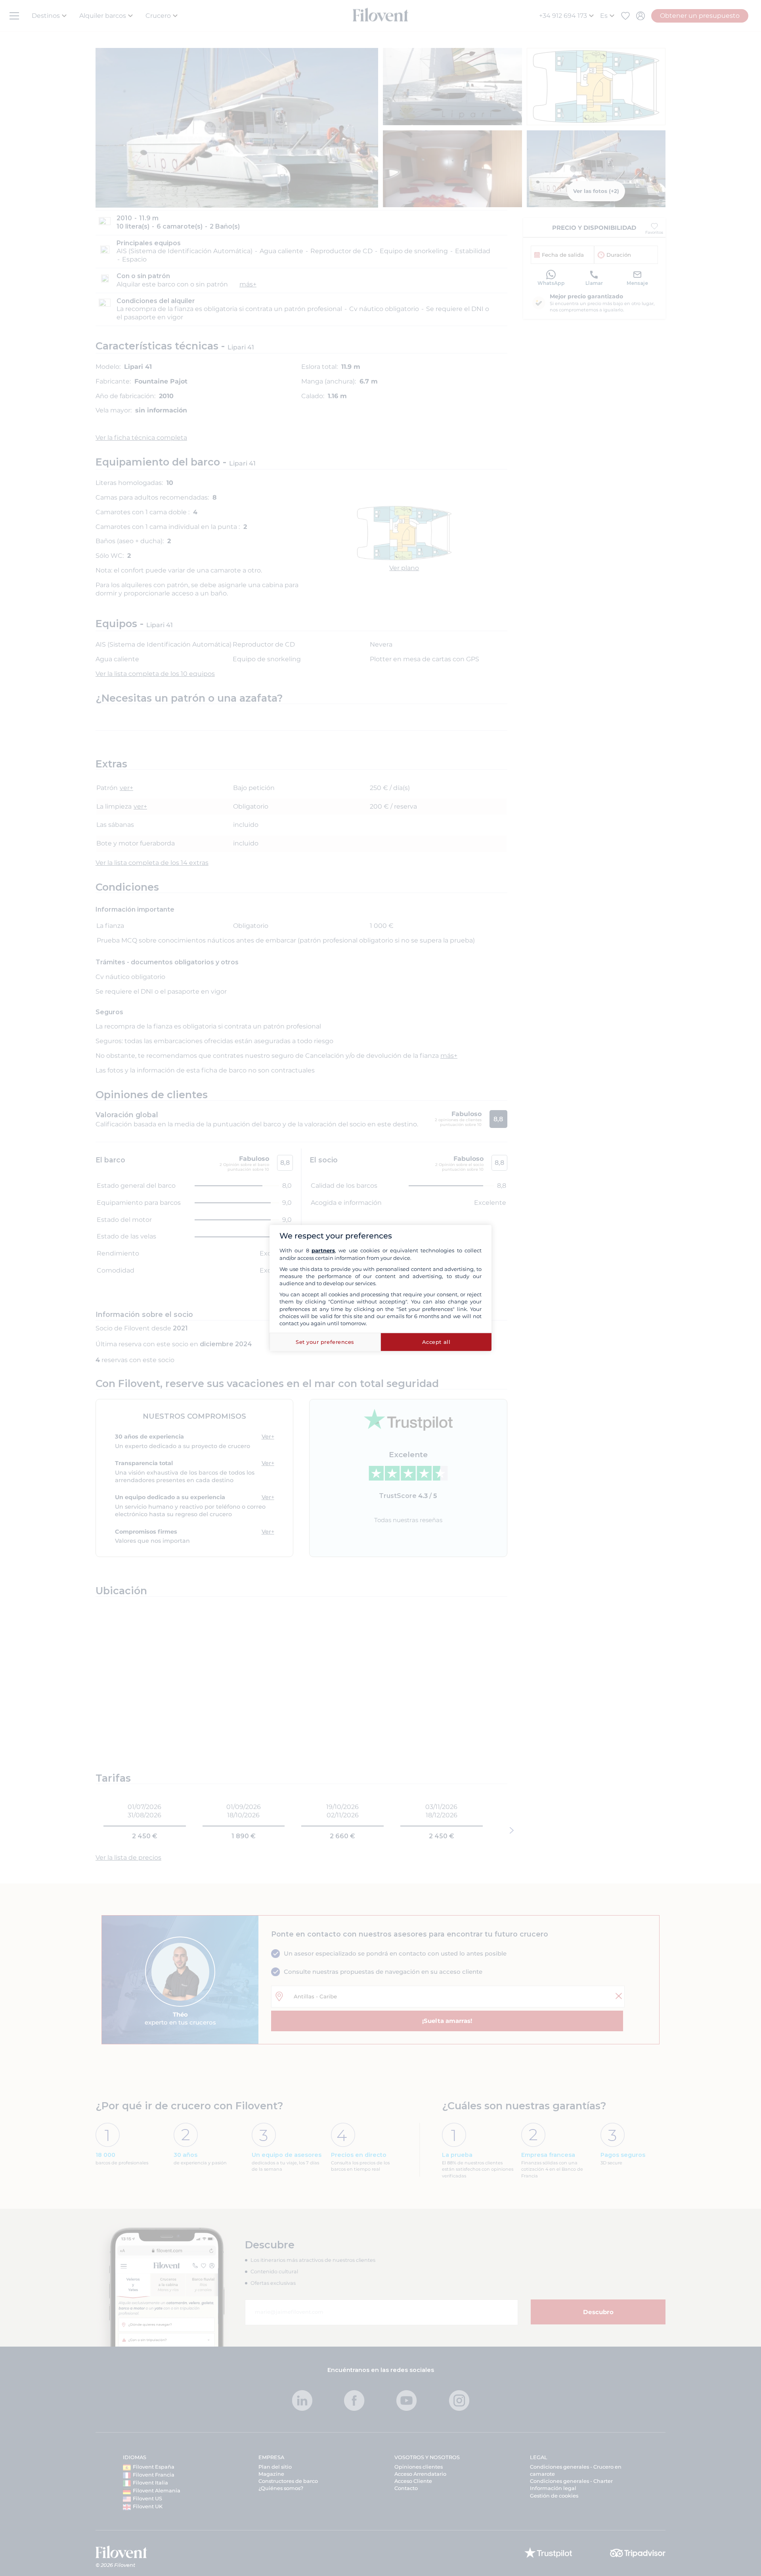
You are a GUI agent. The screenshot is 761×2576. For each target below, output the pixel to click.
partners (323, 1250)
